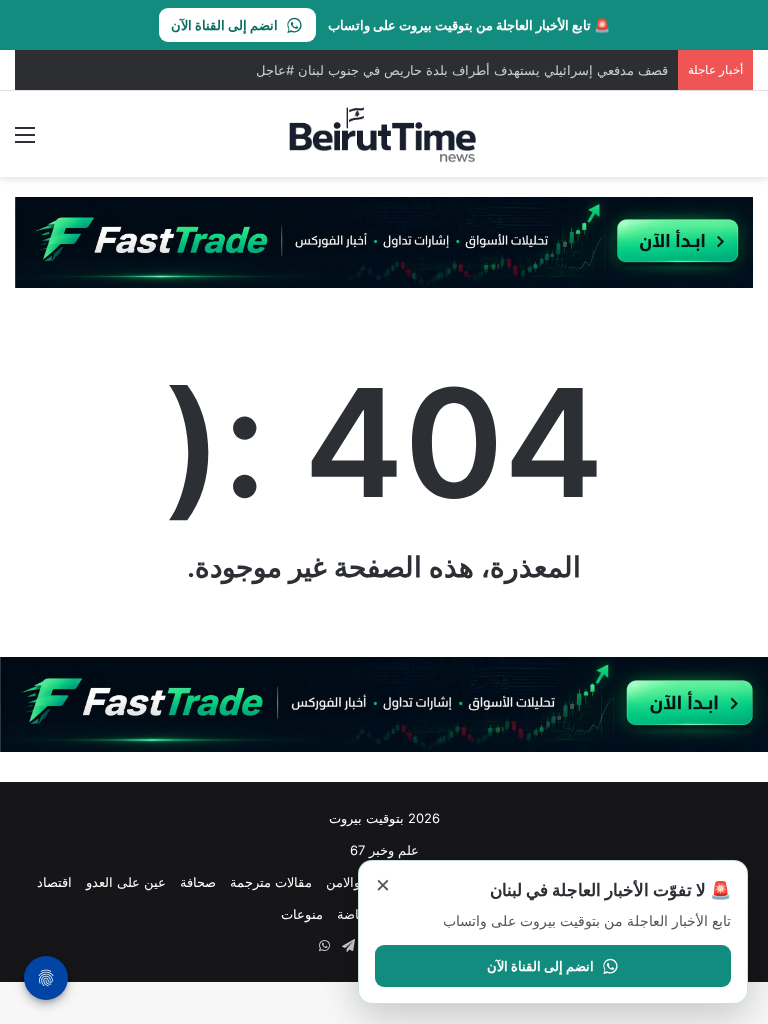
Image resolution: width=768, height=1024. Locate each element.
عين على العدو (126, 882)
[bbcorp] (384, 241)
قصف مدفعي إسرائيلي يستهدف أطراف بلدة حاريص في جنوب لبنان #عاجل (462, 70)
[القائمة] (25, 141)
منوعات (302, 914)
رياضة (353, 914)
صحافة (198, 882)
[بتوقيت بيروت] (384, 134)
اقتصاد (54, 882)
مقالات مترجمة (271, 882)
